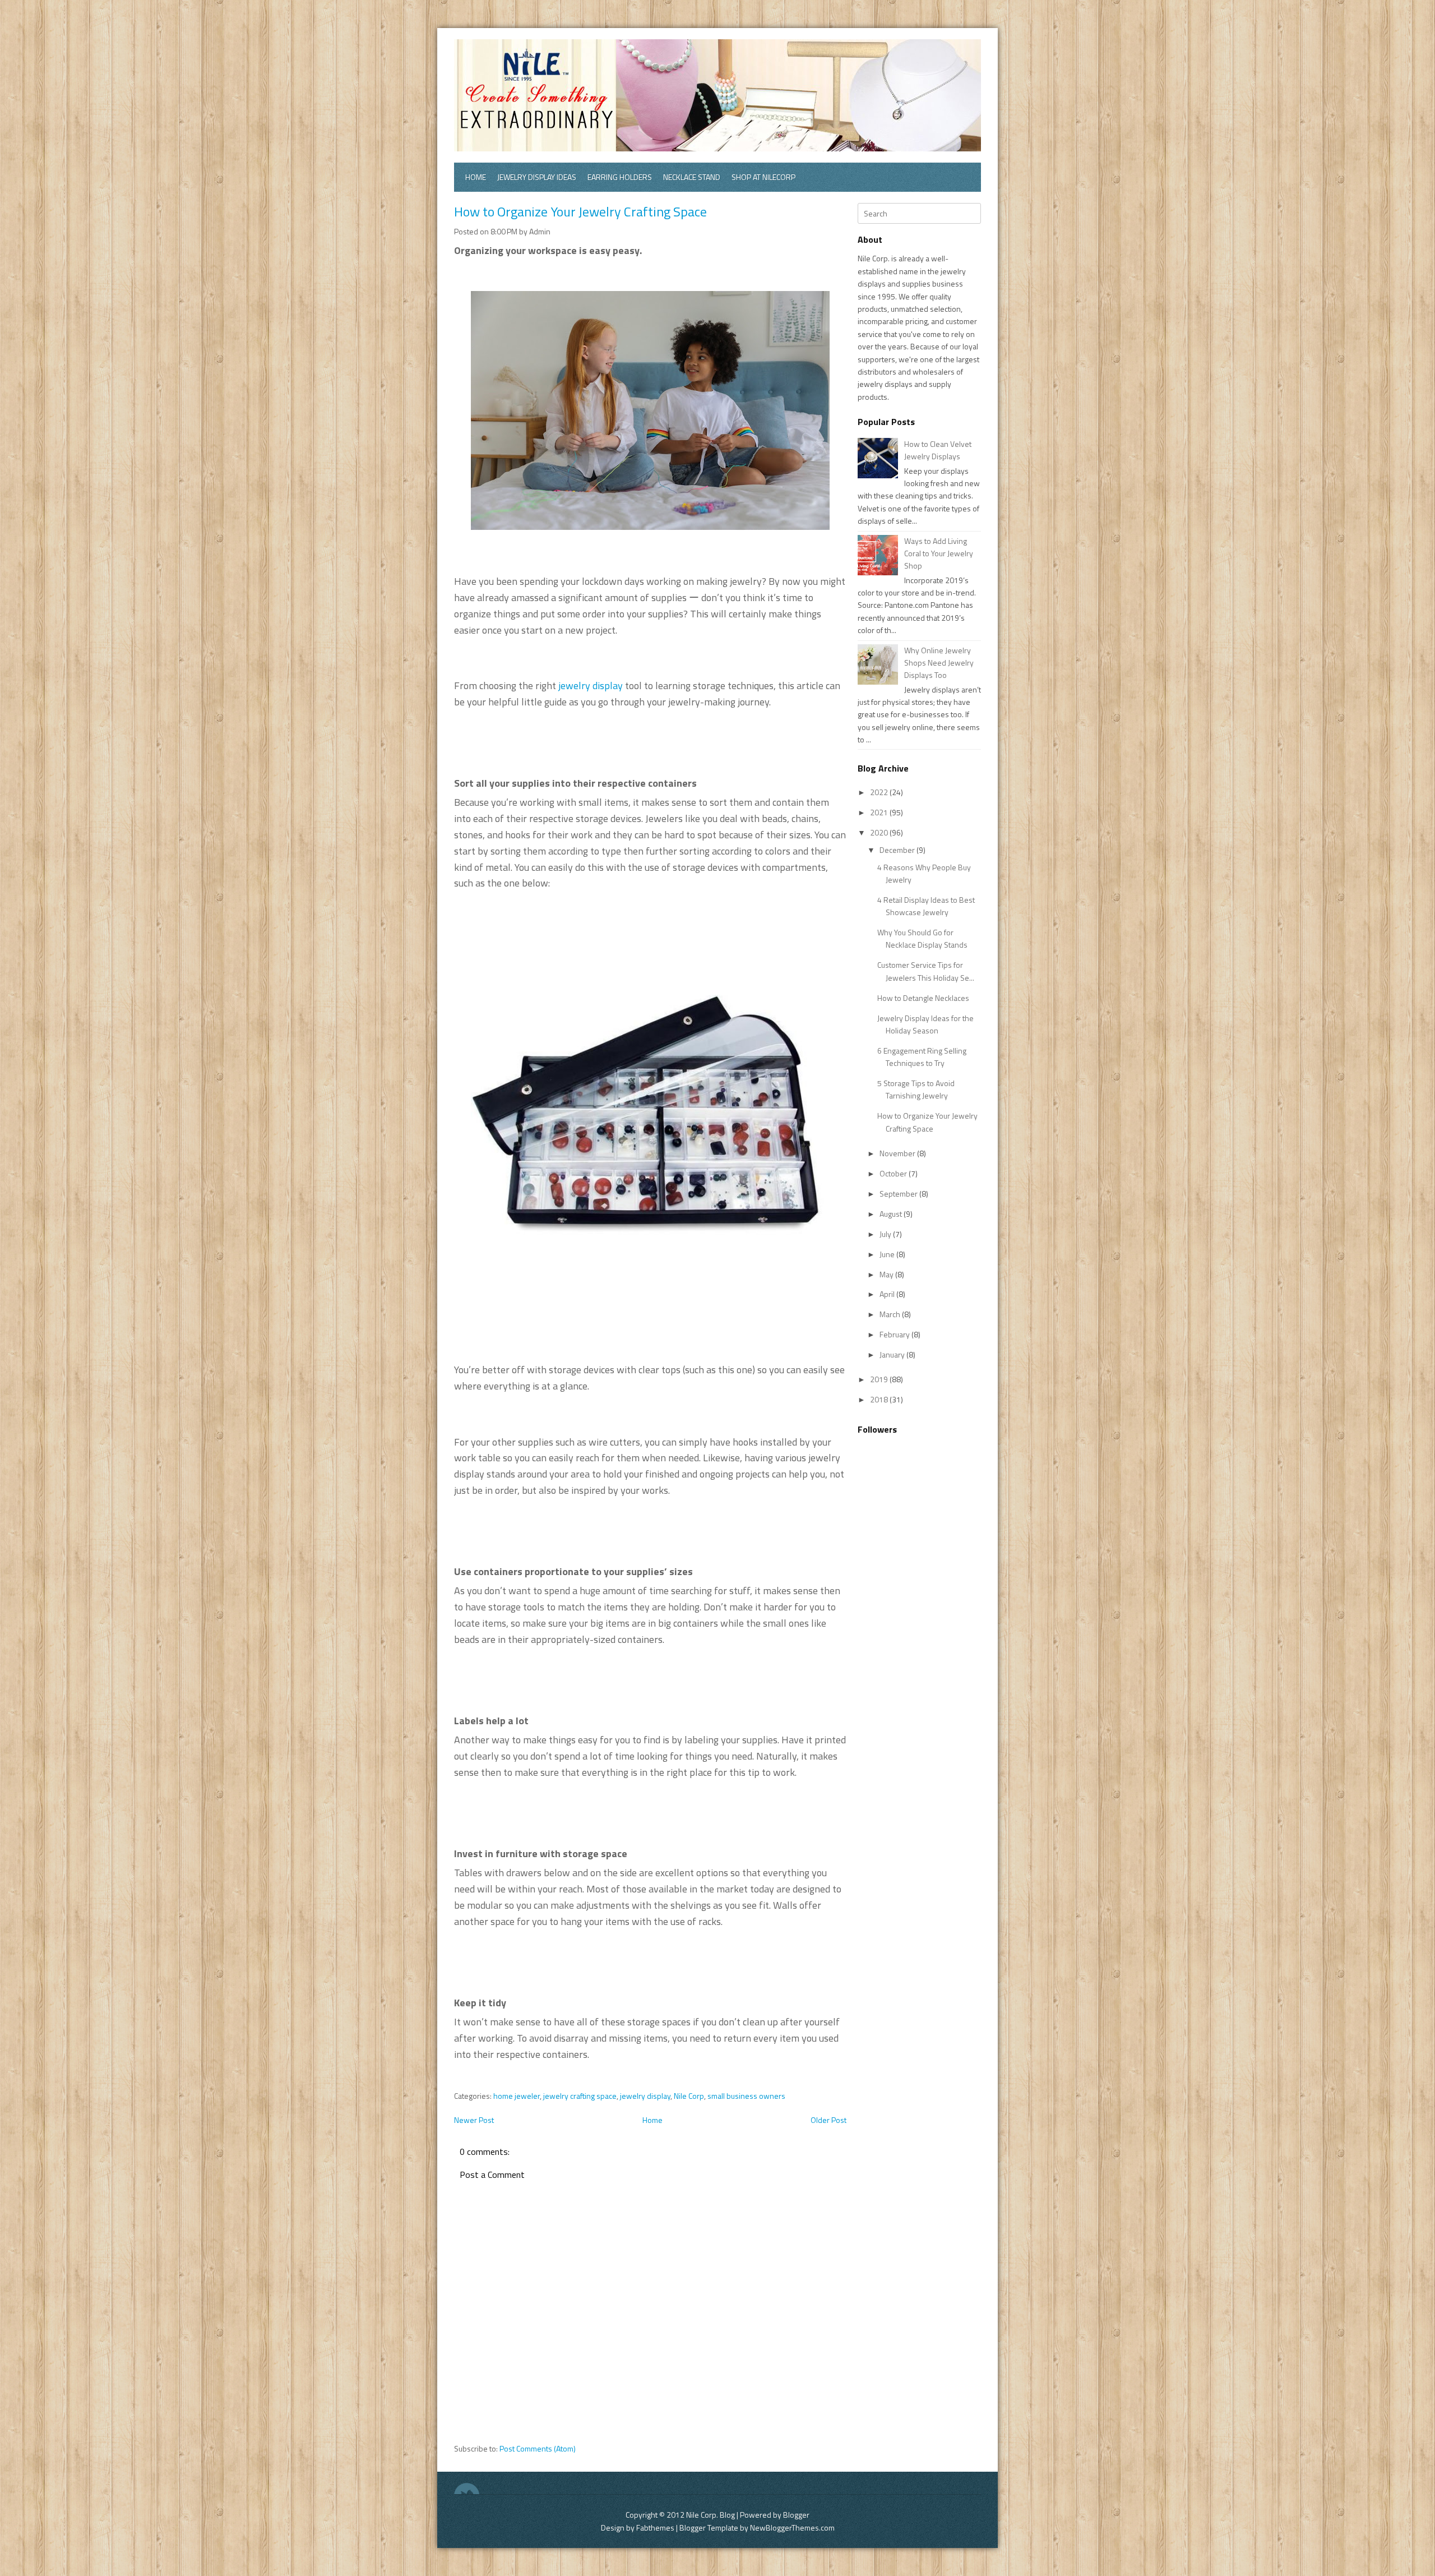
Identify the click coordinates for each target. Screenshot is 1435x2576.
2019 (880, 1379)
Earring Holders (620, 177)
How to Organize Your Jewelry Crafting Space (580, 211)
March (891, 1314)
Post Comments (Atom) (538, 2448)
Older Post (828, 2120)
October (894, 1173)
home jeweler (517, 2096)
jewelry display (591, 685)
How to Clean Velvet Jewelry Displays (938, 450)
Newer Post (474, 2120)
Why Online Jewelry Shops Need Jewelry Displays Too (939, 663)
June (888, 1254)
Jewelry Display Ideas (537, 177)
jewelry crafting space (580, 2096)
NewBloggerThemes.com (792, 2527)
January (893, 1354)
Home (476, 177)
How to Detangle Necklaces (923, 998)
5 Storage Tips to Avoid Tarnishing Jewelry (916, 1089)
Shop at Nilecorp (763, 177)
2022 (880, 792)
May (887, 1274)
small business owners (746, 2096)
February (895, 1334)
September (899, 1194)
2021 (880, 812)
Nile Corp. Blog (711, 2515)
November (898, 1153)
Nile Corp (689, 2096)
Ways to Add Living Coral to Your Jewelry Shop (939, 553)
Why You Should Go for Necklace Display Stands (922, 938)
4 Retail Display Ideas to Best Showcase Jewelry (926, 906)
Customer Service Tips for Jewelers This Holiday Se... (926, 971)
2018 (880, 1399)
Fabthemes (655, 2527)
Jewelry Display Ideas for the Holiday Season (925, 1024)
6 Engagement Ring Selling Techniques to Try (922, 1057)
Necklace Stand (692, 177)
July (886, 1234)
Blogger (796, 2515)
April (888, 1294)
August (892, 1214)
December (898, 850)
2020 (880, 832)
